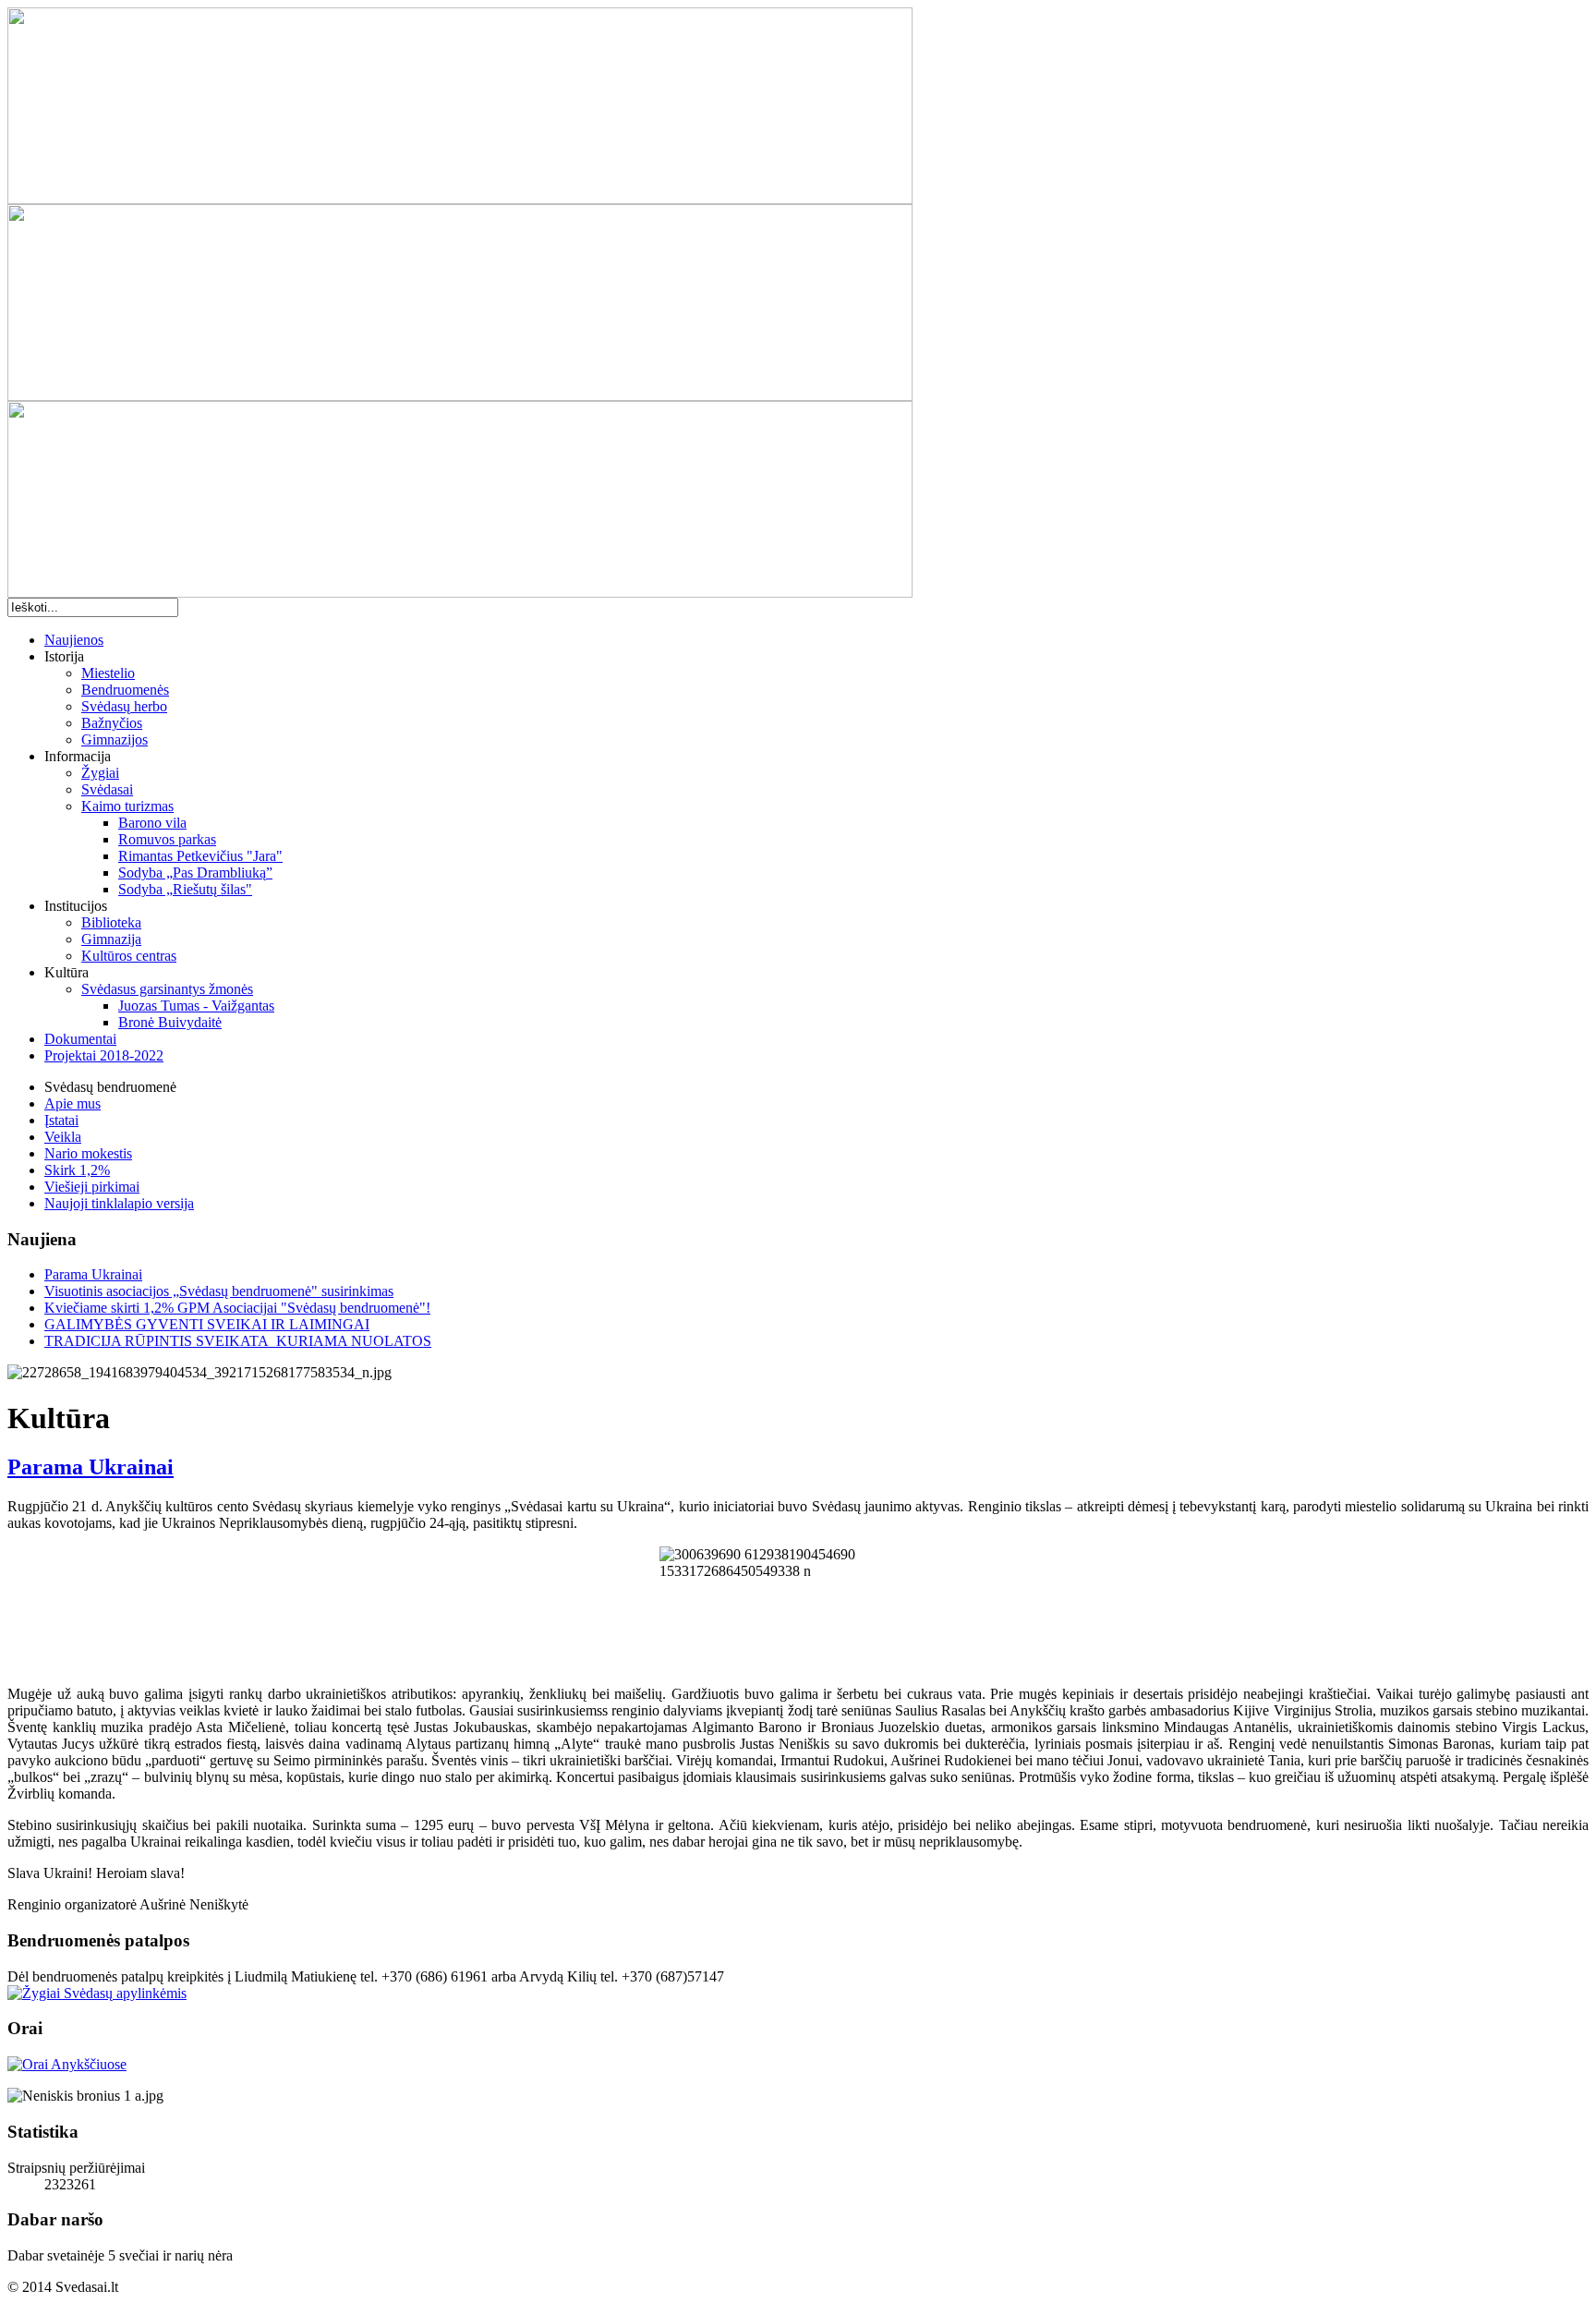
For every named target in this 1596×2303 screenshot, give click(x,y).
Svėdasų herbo (124, 706)
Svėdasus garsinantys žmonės (167, 989)
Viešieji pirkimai (92, 1187)
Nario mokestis (88, 1153)
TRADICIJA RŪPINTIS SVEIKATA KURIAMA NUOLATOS (238, 1341)
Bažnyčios (112, 723)
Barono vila (152, 823)
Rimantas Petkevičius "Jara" (200, 856)
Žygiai (100, 773)
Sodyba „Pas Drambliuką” (195, 873)
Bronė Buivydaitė (170, 1022)
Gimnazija (111, 939)
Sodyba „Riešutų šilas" (185, 889)
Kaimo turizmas (127, 806)
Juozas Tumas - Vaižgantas (196, 1006)
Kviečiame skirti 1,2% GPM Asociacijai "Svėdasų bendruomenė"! (237, 1308)
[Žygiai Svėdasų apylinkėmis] (97, 1993)
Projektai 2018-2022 (104, 1055)
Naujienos (74, 640)
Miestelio (108, 673)
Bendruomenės (125, 690)
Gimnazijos (115, 739)
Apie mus (73, 1103)
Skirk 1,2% (77, 1170)
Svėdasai (107, 789)
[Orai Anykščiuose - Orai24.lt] (67, 2064)
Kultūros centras (129, 956)
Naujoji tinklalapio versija (119, 1203)
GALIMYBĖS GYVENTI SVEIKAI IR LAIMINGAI (207, 1324)
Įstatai (61, 1120)
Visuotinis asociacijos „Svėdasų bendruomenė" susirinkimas (219, 1291)
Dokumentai (80, 1039)
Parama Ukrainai (93, 1274)
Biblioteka (111, 922)
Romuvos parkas (167, 839)
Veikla (63, 1137)
